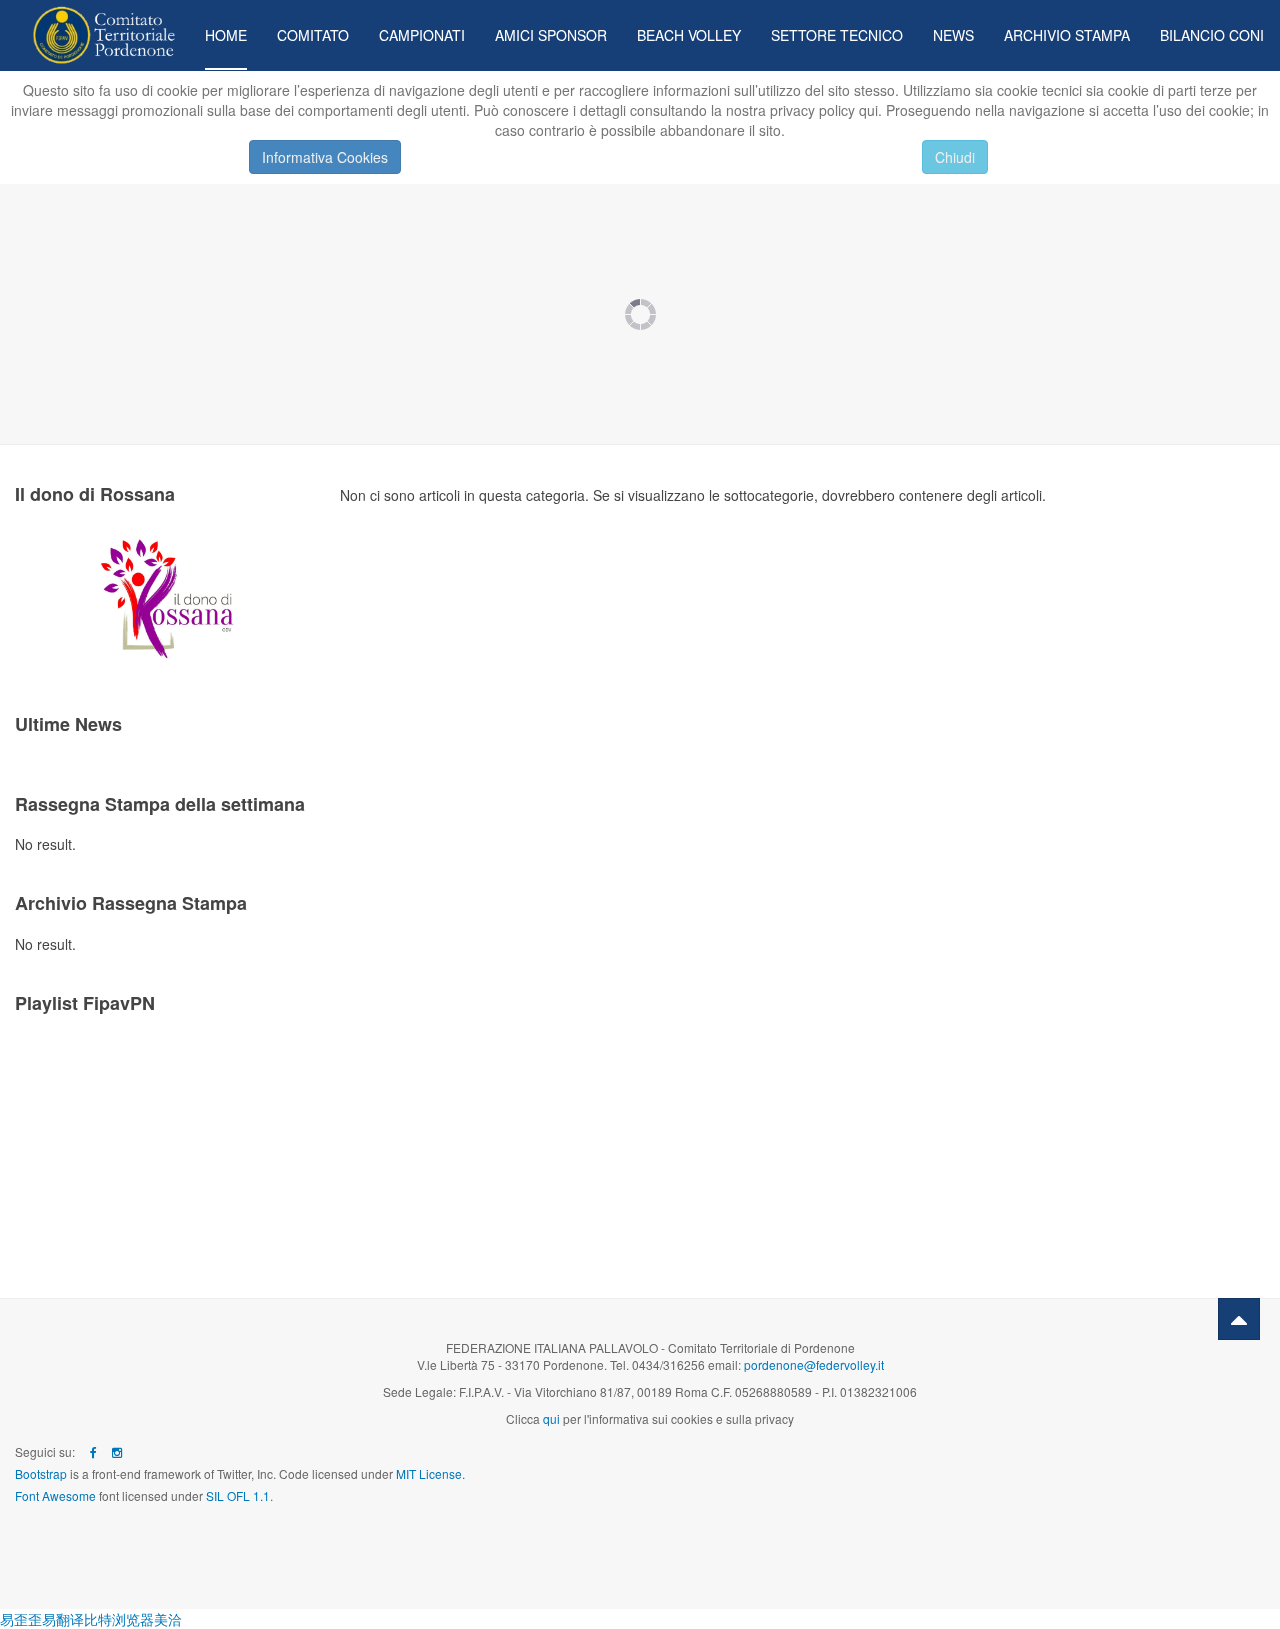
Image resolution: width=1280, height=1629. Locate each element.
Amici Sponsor (551, 35)
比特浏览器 (119, 1619)
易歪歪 (21, 1619)
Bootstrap (41, 1473)
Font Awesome (55, 1495)
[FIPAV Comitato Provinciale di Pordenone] (95, 27)
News (953, 35)
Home (226, 35)
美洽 (168, 1619)
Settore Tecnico (837, 35)
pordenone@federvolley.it (814, 1364)
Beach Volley (689, 35)
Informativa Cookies (325, 157)
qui (551, 1418)
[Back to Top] (1239, 1319)
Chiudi (955, 157)
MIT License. (430, 1473)
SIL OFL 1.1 (238, 1495)
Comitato (313, 35)
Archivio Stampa (1067, 35)
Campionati (422, 35)
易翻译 (63, 1619)
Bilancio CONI (1212, 35)
